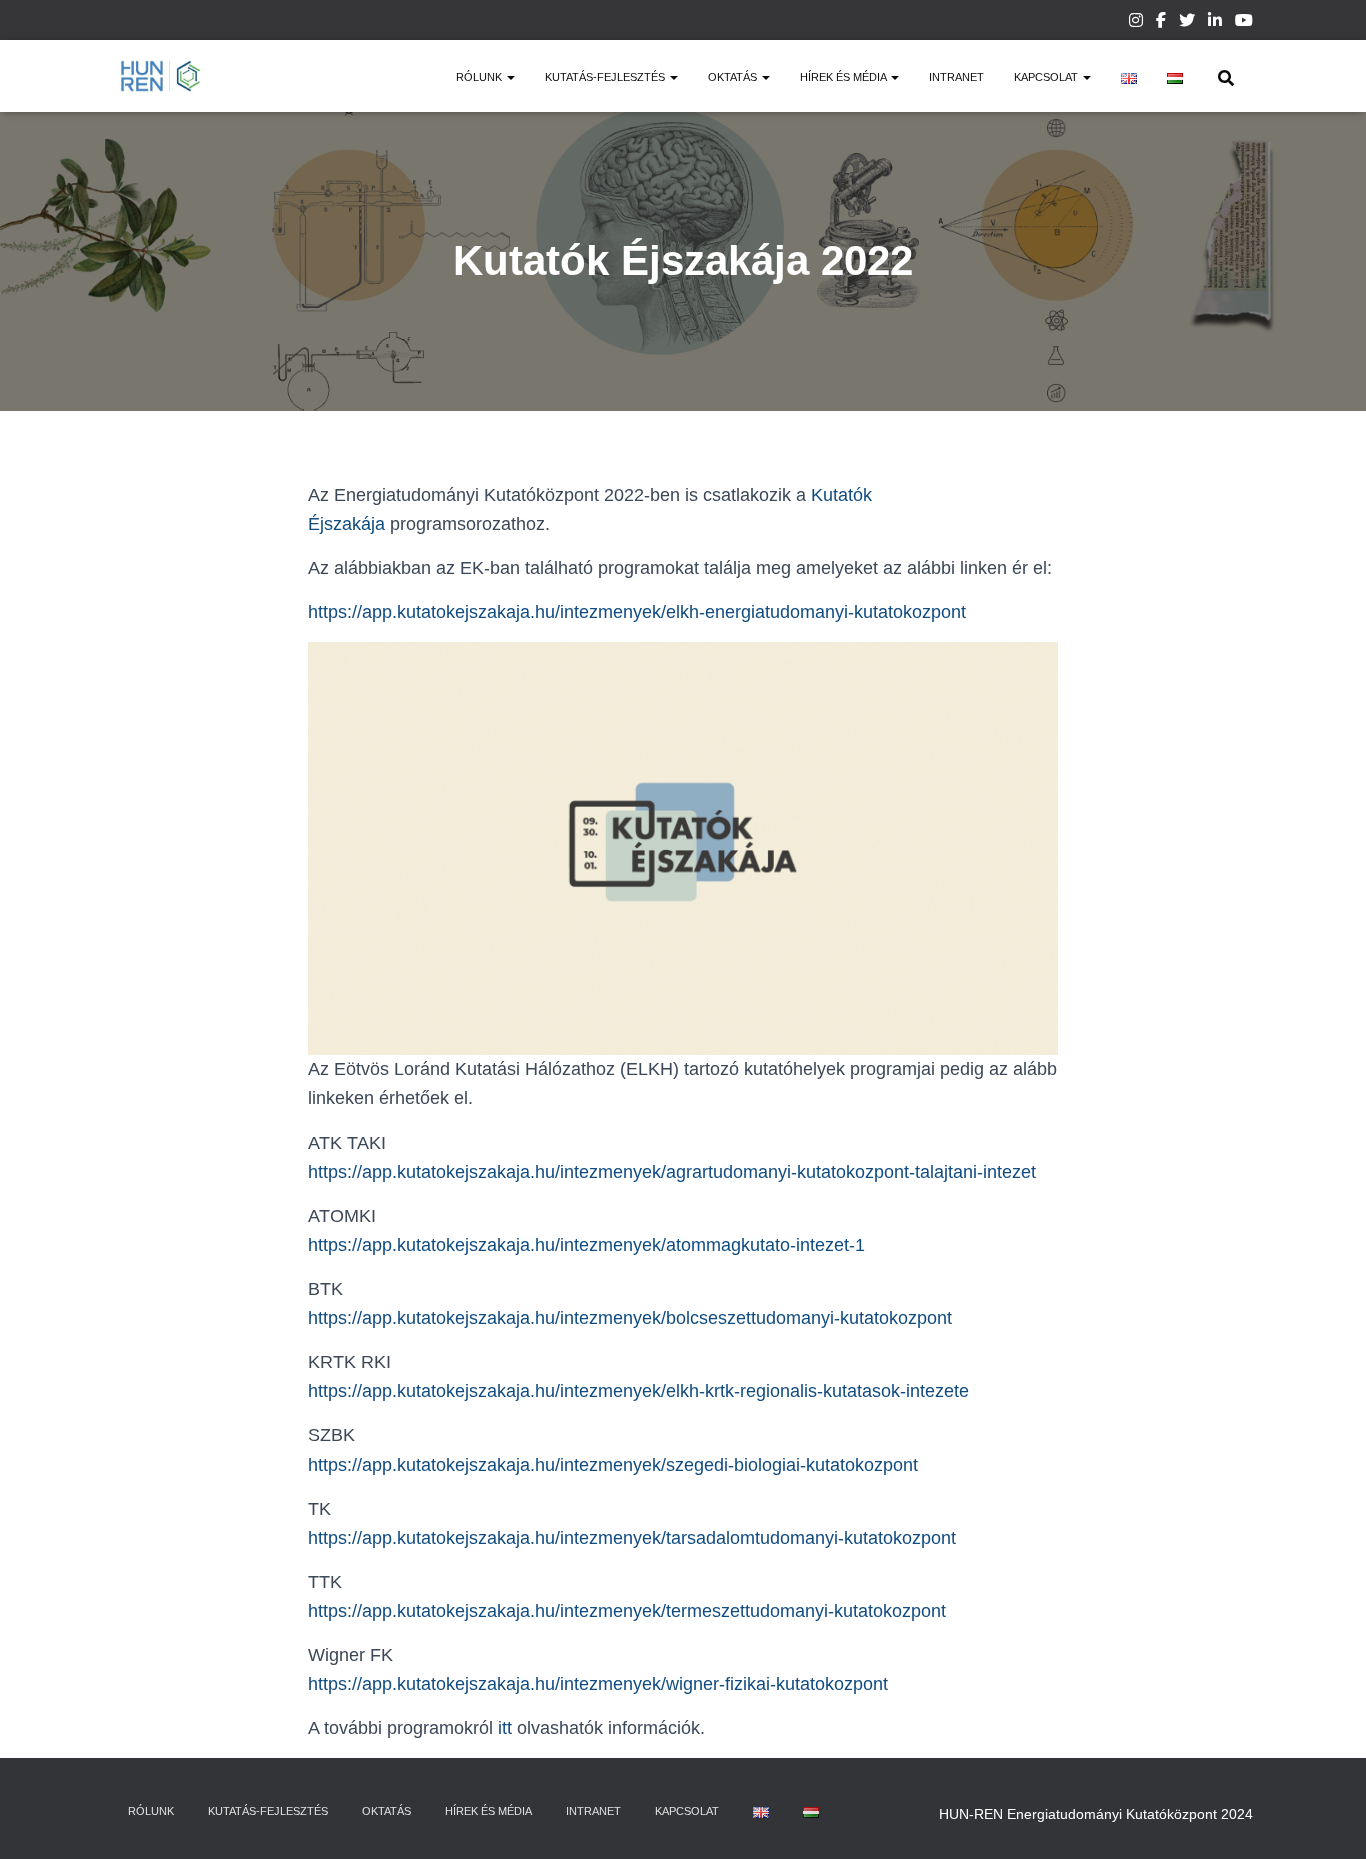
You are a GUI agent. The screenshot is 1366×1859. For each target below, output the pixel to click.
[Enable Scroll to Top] (1326, 1819)
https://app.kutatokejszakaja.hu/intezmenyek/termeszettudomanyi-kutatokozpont (627, 1611)
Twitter (1187, 23)
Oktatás (734, 77)
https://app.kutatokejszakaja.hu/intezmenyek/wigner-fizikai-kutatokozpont (598, 1684)
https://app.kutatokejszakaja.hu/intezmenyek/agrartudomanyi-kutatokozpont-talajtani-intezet (672, 1172)
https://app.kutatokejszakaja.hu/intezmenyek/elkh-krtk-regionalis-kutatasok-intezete (638, 1391)
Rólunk (480, 77)
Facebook (1161, 23)
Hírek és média (844, 77)
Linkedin (1215, 23)
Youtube (1244, 23)
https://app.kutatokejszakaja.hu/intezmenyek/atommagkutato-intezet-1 (586, 1245)
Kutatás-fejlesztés (606, 77)
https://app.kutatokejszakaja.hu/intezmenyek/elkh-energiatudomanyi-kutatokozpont (637, 612)
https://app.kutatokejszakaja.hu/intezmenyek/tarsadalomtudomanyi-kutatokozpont (632, 1538)
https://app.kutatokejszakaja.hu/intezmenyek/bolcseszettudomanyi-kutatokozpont (630, 1318)
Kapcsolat (1047, 77)
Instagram (1136, 23)
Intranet (956, 77)
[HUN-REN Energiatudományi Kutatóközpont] (160, 76)
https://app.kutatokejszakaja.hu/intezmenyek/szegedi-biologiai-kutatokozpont (613, 1465)
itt (505, 1728)
